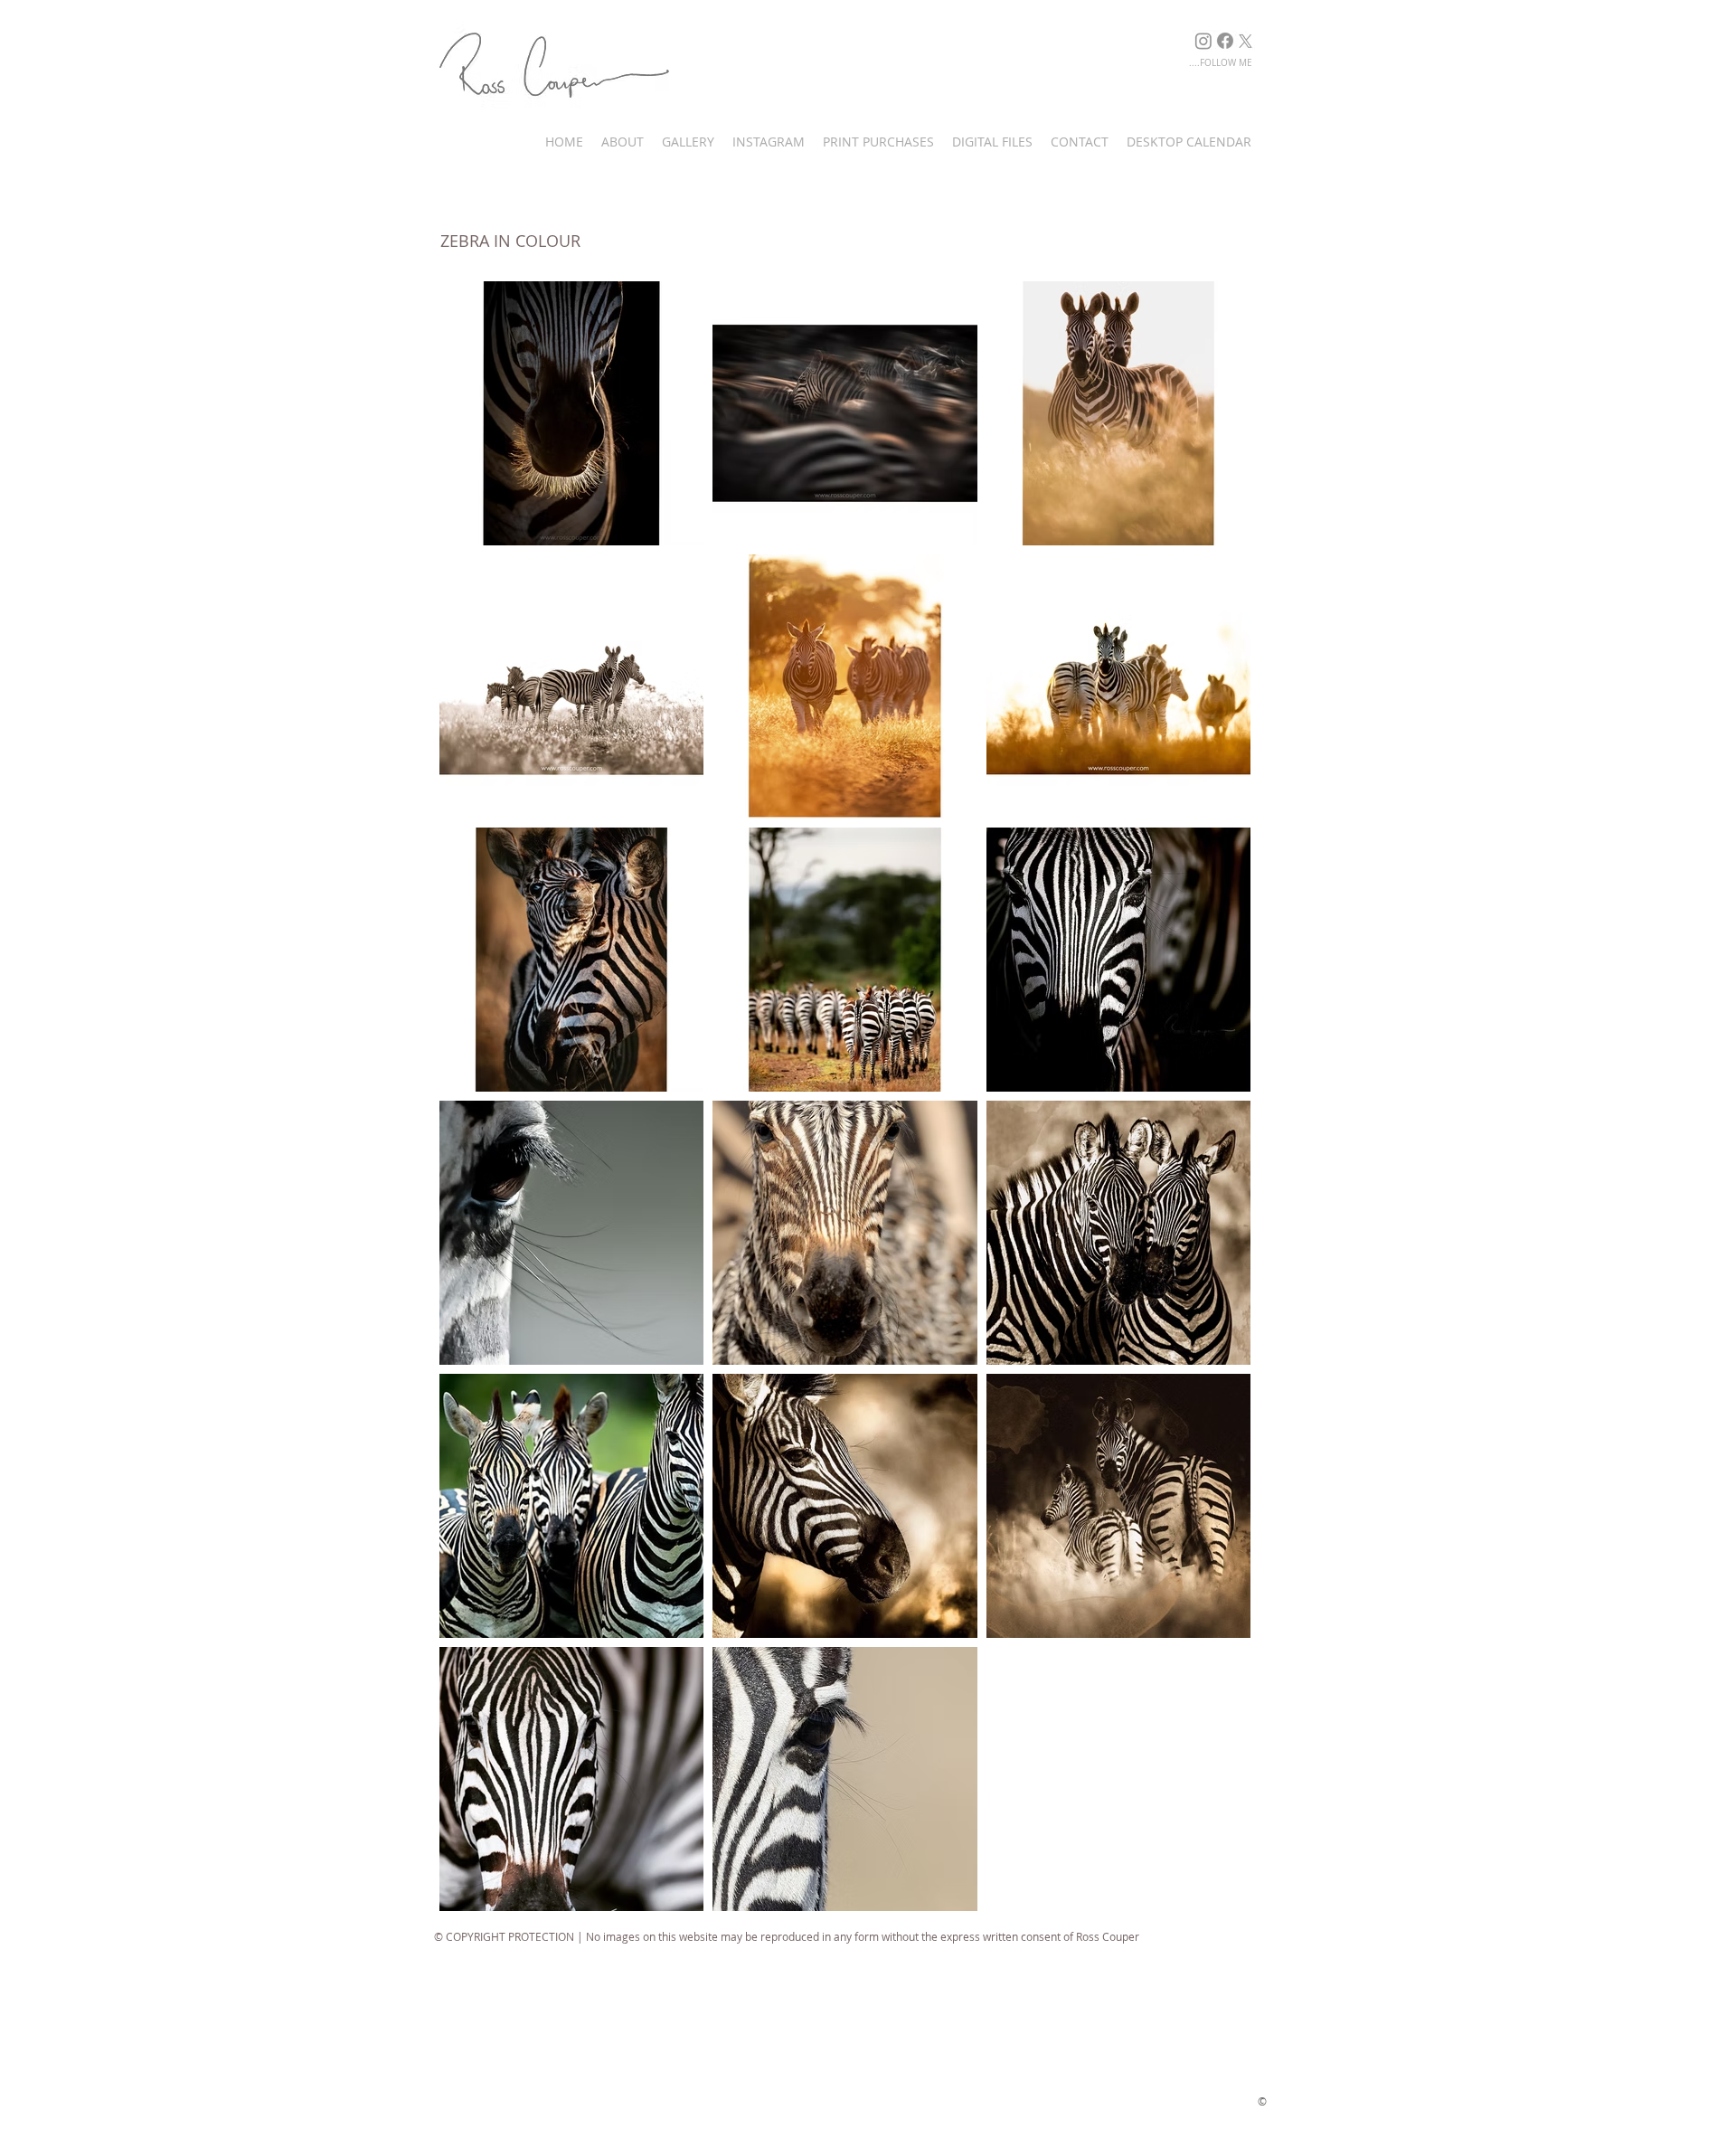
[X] (1245, 41)
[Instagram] (1203, 41)
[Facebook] (1225, 41)
